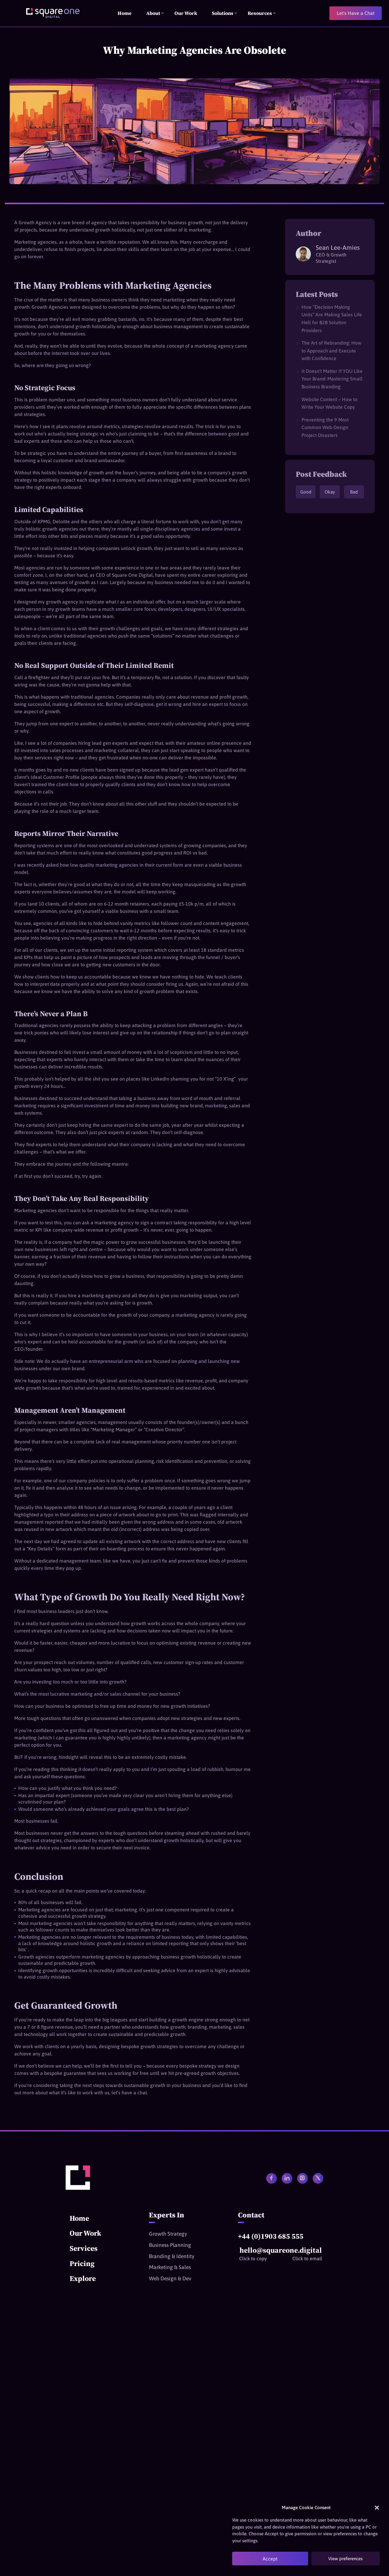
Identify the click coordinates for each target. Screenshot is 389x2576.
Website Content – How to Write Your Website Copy (329, 403)
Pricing (82, 2263)
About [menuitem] (153, 13)
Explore (83, 2278)
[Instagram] (303, 2178)
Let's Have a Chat (356, 13)
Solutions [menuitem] (223, 13)
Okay (330, 492)
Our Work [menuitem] (186, 13)
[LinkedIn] (287, 2178)
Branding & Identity (172, 2256)
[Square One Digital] (78, 2188)
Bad (354, 492)
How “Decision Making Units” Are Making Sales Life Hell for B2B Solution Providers (332, 319)
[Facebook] (272, 2178)
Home (79, 2218)
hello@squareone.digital (281, 2250)
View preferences (345, 2559)
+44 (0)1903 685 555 (271, 2236)
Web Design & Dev (170, 2279)
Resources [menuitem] (260, 13)
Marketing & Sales (170, 2267)
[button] (377, 2508)
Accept (270, 2559)
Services (84, 2248)
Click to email (307, 2258)
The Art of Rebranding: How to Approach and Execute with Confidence (331, 351)
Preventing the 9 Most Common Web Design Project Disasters (325, 427)
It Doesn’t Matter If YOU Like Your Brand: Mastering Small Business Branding (332, 379)
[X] (318, 2178)
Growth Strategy (168, 2234)
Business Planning (170, 2245)
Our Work (85, 2233)
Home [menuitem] (125, 13)
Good (306, 492)
